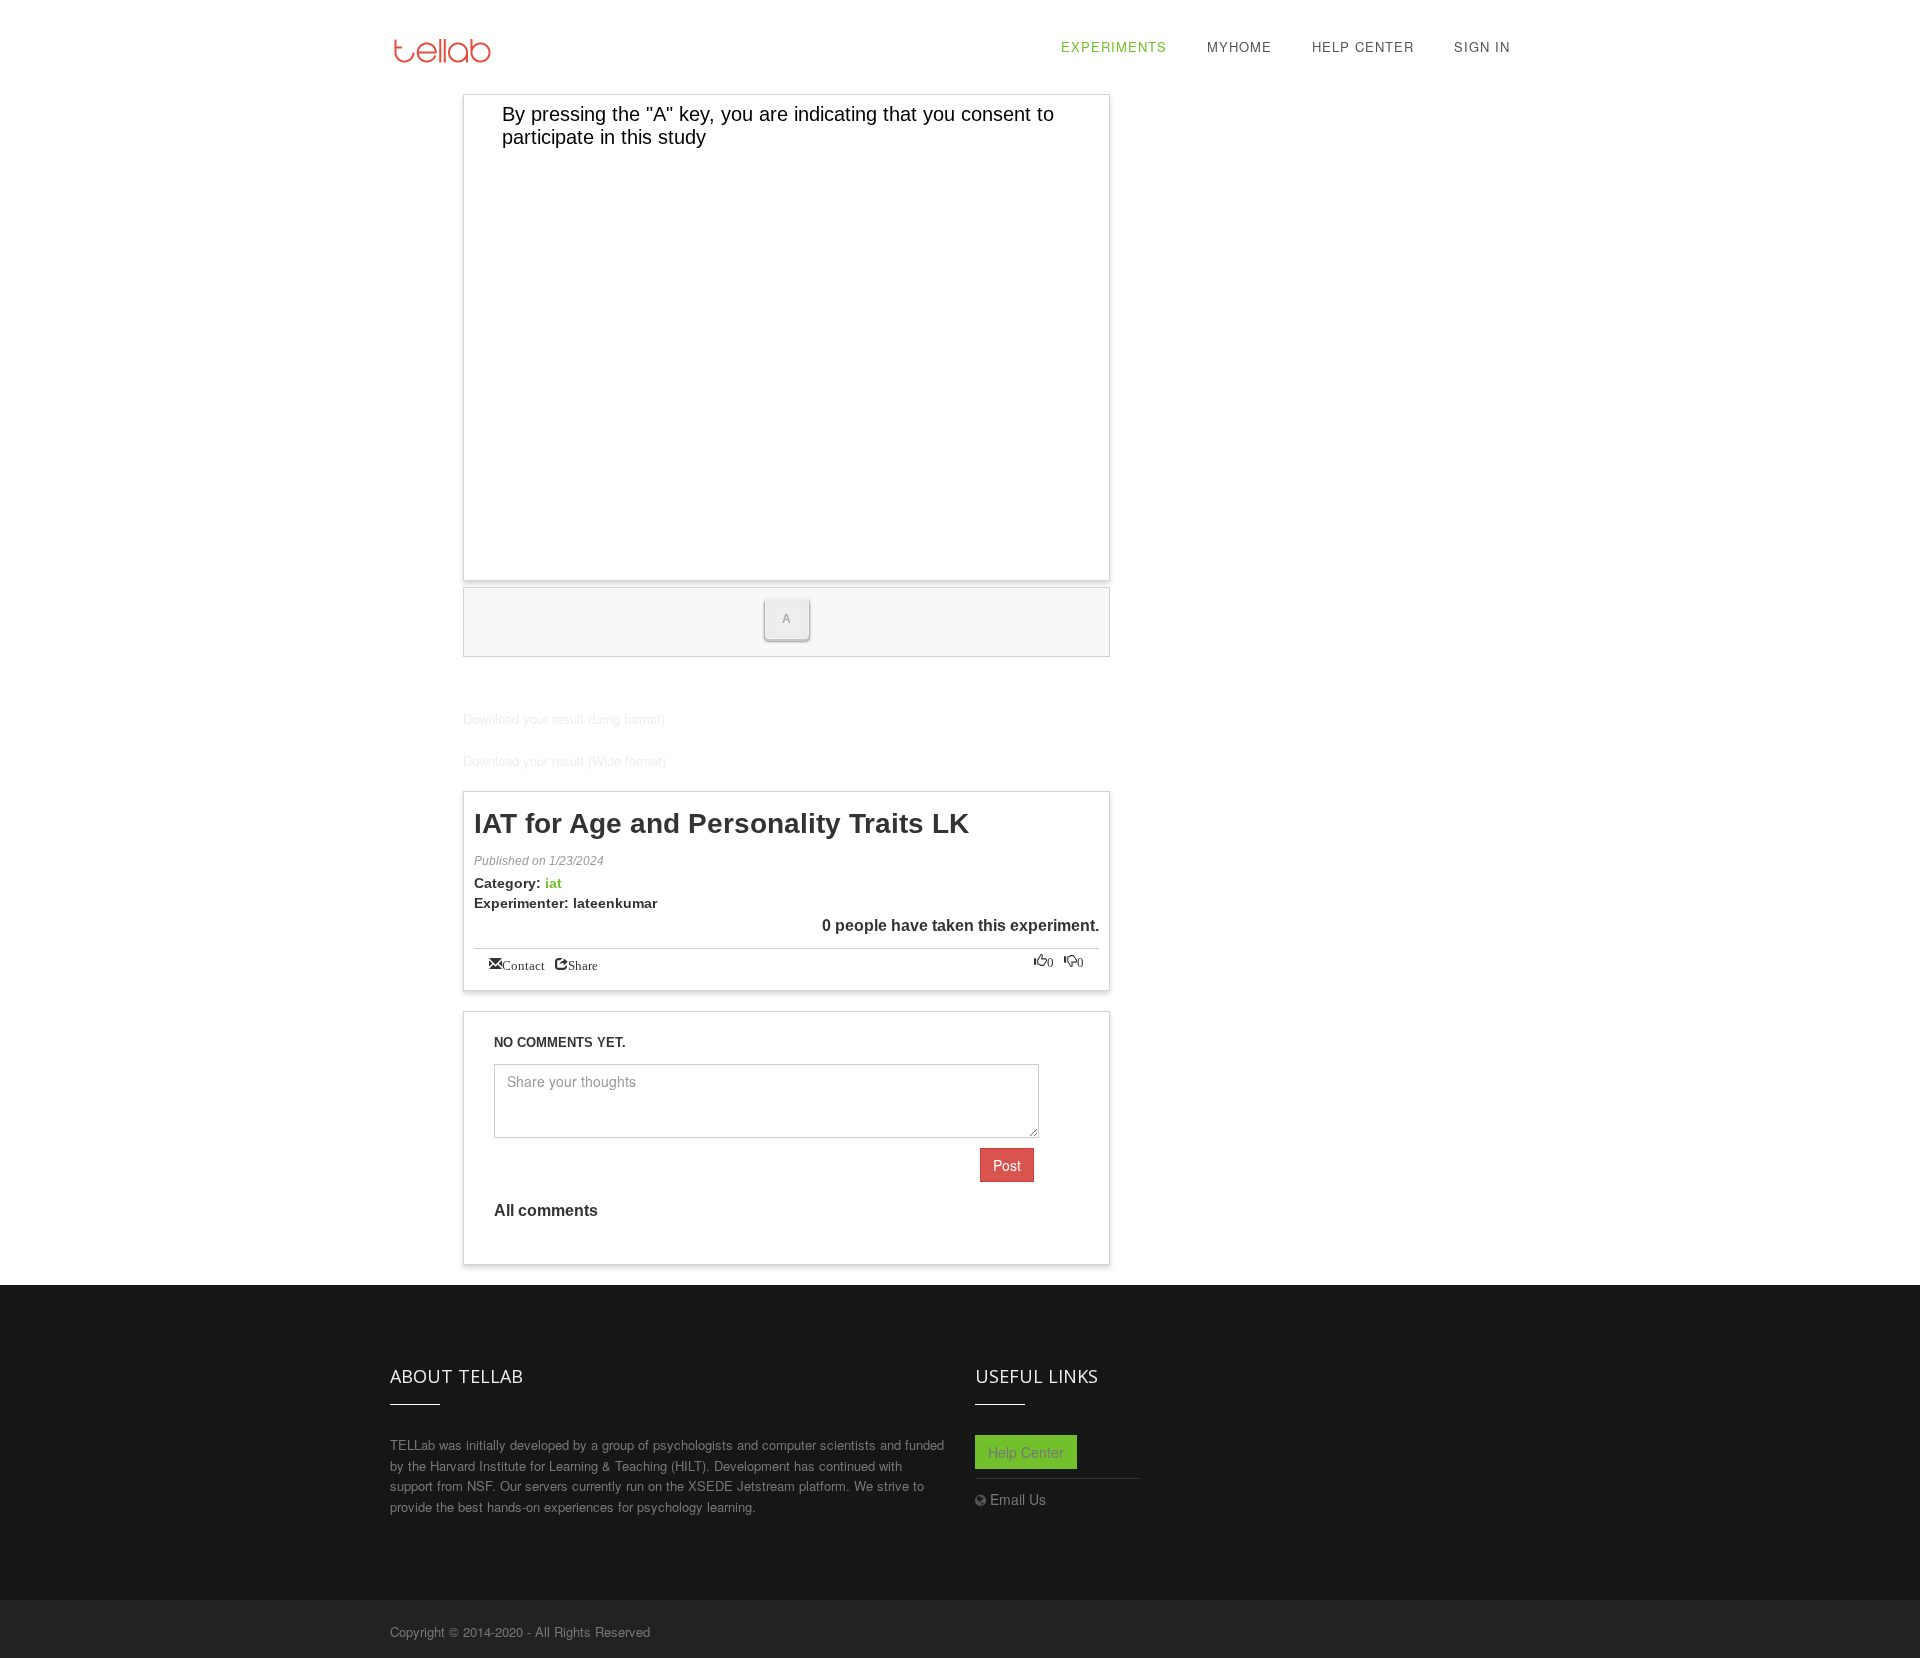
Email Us (1018, 1499)
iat (553, 883)
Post (1007, 1165)
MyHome (1239, 46)
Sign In (1482, 46)
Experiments (1114, 46)
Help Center (1363, 46)
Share (583, 963)
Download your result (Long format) (564, 718)
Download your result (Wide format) (564, 760)
